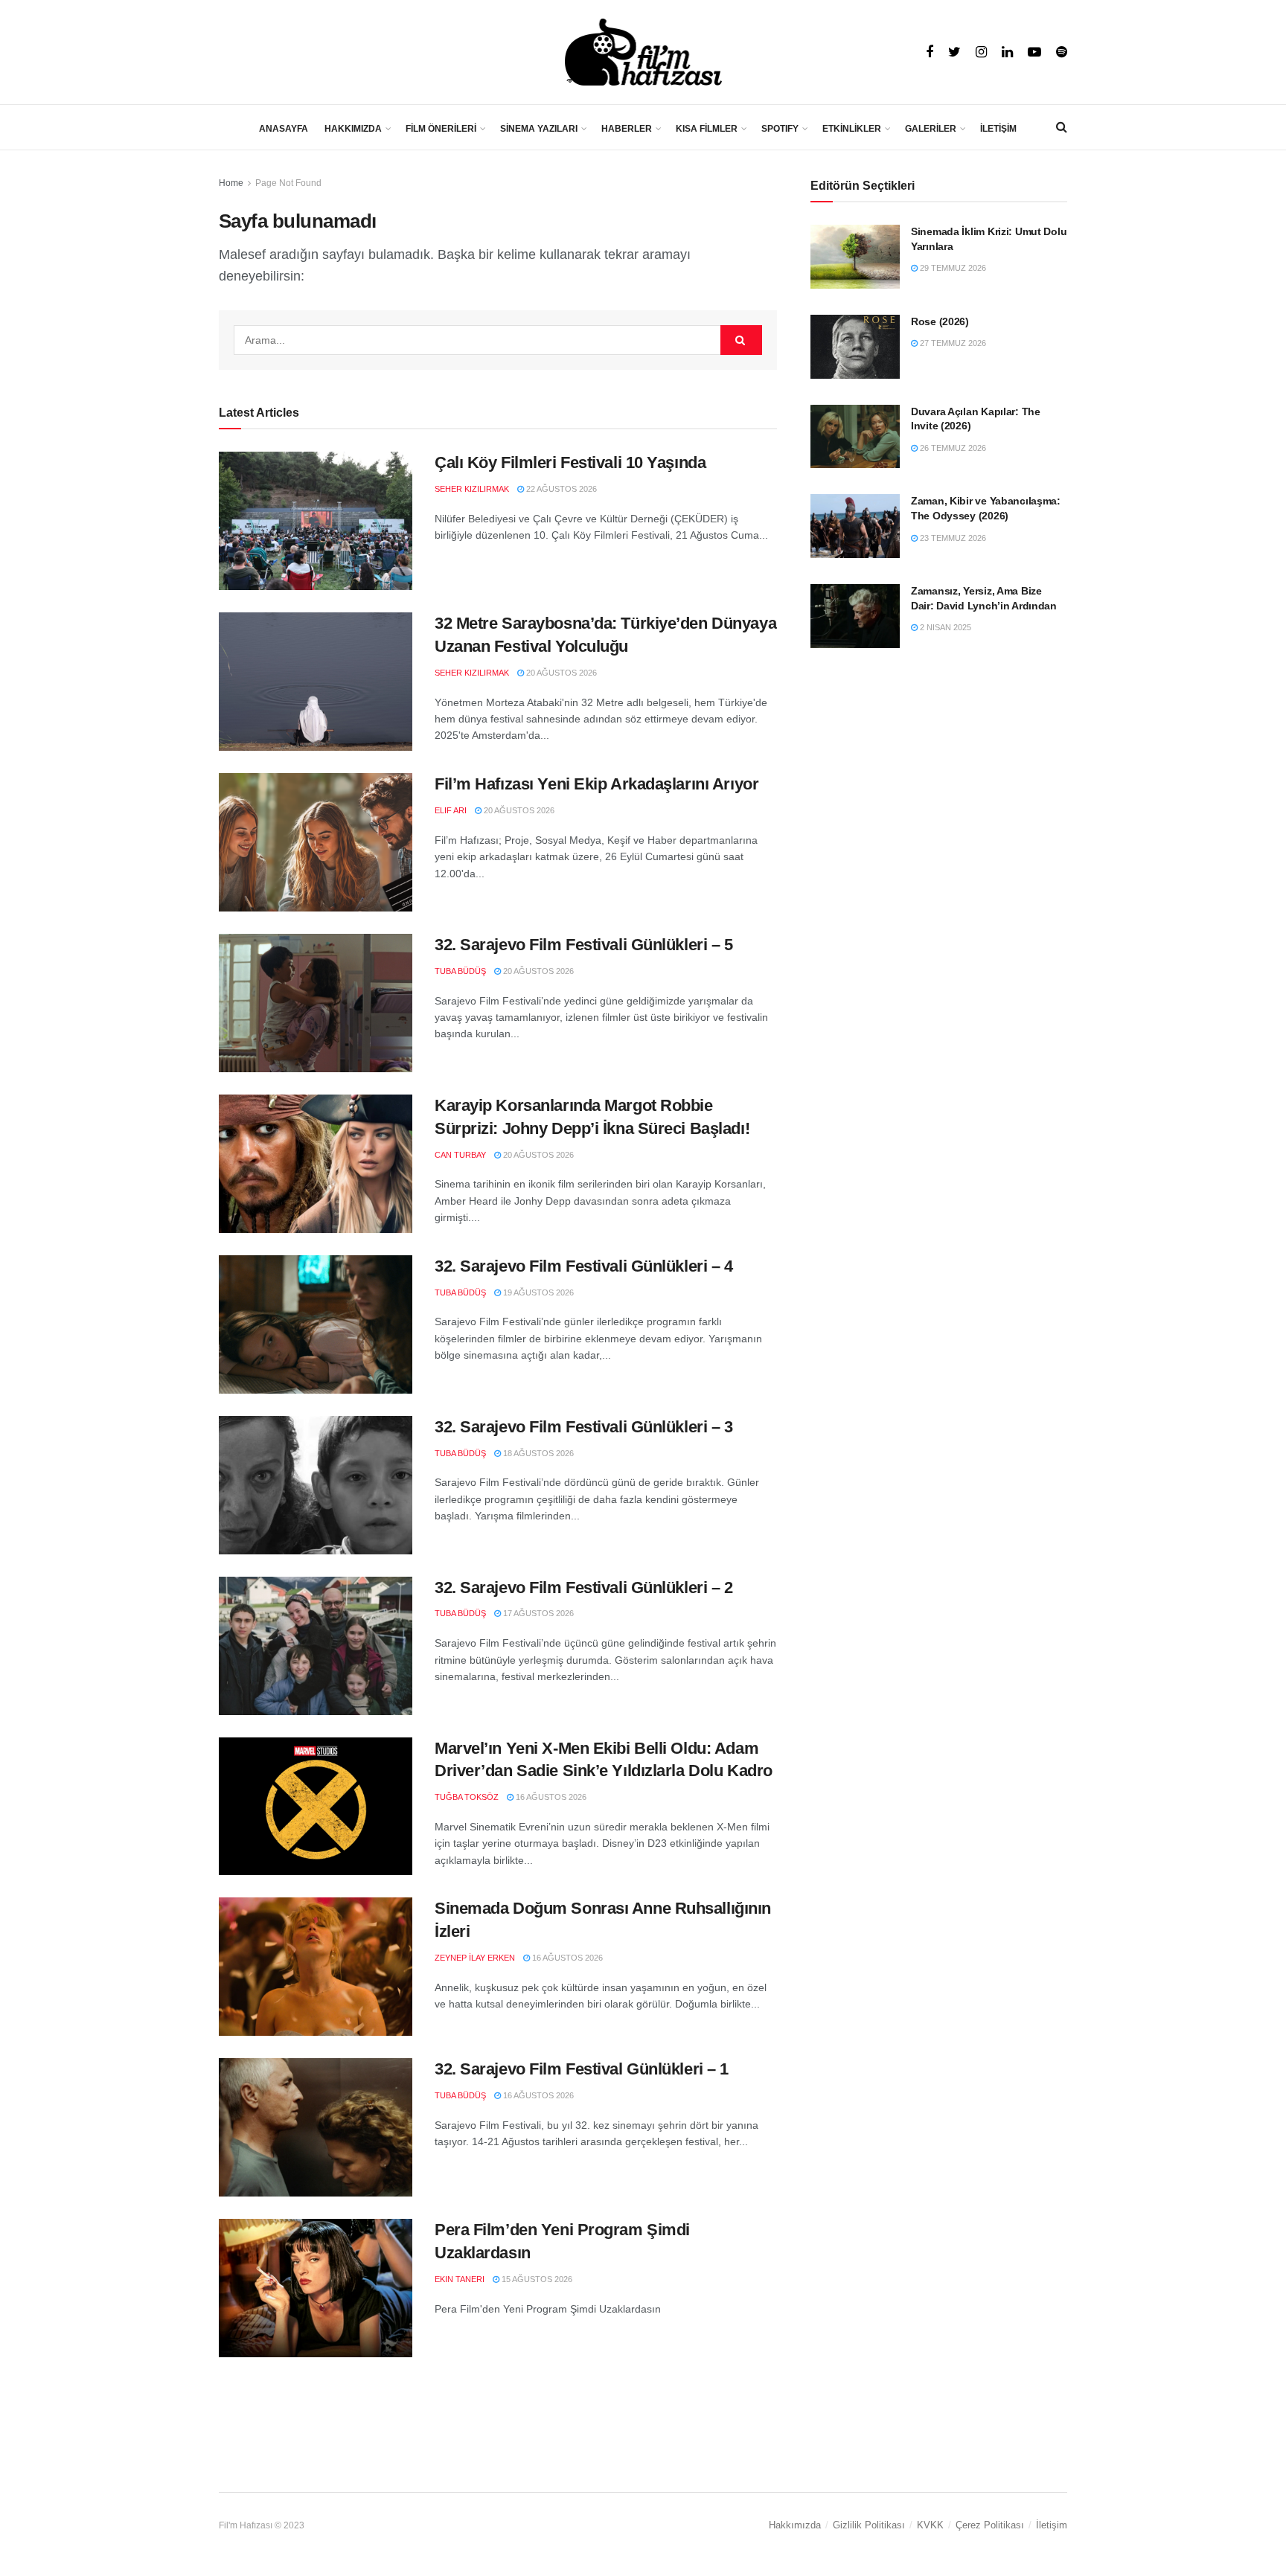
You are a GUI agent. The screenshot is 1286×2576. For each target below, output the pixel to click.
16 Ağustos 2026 (550, 1797)
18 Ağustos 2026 (537, 1453)
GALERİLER (931, 129)
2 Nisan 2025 (944, 627)
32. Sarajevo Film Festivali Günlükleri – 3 (584, 1427)
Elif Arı (451, 810)
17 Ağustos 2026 (537, 1613)
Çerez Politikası (990, 2525)
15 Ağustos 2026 (536, 2279)
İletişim (1052, 2525)
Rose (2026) (940, 321)
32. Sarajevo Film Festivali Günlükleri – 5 (584, 945)
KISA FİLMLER (707, 129)
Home (231, 183)
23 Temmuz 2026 (952, 538)
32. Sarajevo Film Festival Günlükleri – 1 (582, 2069)
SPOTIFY (780, 129)
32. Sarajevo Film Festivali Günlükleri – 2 (584, 1587)
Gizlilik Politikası (869, 2525)
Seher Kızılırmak (472, 489)
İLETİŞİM (998, 129)
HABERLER (627, 129)
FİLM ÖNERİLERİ (441, 129)
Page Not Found (288, 183)
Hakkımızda (795, 2525)
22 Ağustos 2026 (560, 489)
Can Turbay (460, 1155)
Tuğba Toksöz (467, 1797)
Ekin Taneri (460, 2279)
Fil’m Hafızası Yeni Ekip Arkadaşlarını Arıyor (596, 784)
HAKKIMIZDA (353, 129)
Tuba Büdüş (460, 971)
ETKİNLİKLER (852, 129)
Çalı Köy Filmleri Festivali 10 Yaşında (570, 462)
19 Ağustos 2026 (537, 1292)
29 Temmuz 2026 (952, 268)
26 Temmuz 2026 (952, 448)
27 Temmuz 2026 (952, 343)
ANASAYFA (284, 129)
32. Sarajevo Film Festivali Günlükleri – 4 (584, 1266)
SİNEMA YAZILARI (539, 129)
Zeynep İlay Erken (475, 1958)
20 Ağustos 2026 (560, 673)
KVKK (930, 2525)
